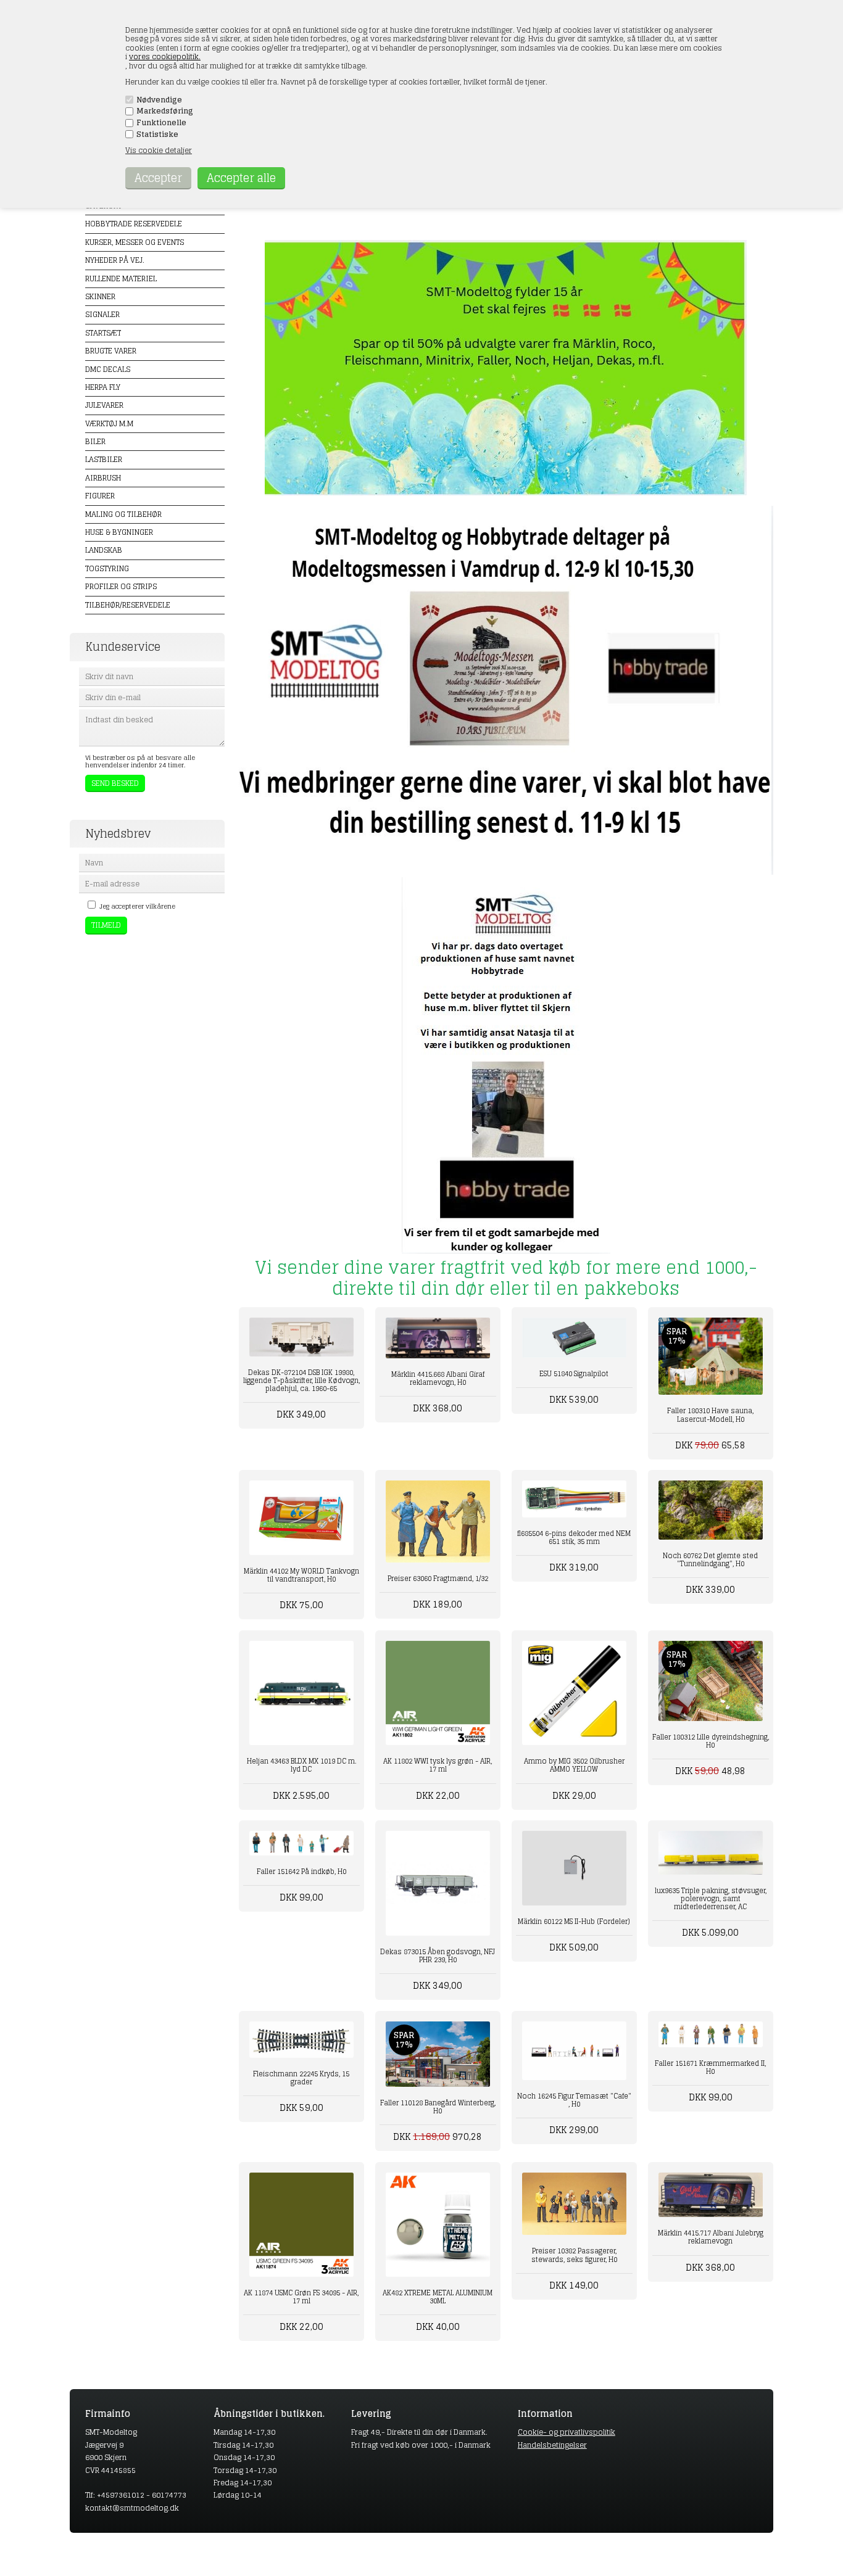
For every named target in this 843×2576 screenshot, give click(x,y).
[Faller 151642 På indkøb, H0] (301, 1843)
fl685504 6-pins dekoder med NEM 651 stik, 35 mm (574, 1538)
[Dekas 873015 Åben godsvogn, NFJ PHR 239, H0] (438, 1883)
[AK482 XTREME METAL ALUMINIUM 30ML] (438, 2225)
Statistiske (157, 134)
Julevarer (104, 405)
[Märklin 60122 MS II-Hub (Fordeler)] (574, 1868)
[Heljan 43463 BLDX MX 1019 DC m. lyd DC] (301, 1693)
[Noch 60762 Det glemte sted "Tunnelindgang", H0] (711, 1510)
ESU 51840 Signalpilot (574, 1374)
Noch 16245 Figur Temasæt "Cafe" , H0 (574, 2100)
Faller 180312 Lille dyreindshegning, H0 (711, 1741)
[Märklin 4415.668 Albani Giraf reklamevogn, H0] (438, 1338)
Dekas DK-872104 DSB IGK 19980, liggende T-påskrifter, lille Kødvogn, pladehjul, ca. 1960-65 (301, 1381)
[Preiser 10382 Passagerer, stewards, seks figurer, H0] (574, 2204)
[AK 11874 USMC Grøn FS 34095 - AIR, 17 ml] (301, 2225)
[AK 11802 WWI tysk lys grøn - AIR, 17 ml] (438, 1693)
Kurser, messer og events (135, 242)
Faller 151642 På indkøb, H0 (301, 1872)
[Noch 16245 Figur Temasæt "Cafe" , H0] (574, 2051)
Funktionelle (161, 123)
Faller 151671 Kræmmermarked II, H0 (710, 2067)
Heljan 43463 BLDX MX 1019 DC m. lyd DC (301, 1765)
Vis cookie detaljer (159, 150)
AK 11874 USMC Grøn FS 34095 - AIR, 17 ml (301, 2297)
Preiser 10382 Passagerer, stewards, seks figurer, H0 (574, 2255)
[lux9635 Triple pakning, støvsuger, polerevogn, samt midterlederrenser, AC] (711, 1852)
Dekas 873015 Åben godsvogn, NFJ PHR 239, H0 (438, 1956)
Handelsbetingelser (552, 2445)
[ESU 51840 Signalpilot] (574, 1338)
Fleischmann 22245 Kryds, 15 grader (301, 2078)
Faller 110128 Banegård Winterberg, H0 (438, 2107)
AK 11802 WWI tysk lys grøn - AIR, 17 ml (438, 1765)
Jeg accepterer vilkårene (137, 906)
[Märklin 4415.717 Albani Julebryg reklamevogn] (711, 2195)
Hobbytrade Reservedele (134, 224)
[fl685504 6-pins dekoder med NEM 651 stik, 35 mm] (574, 1499)
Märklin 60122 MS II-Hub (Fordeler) (574, 1922)
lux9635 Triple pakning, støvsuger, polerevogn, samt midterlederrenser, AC (711, 1899)
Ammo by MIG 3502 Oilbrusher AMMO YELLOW (574, 1765)
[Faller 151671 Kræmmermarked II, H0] (711, 2034)
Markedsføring (165, 111)
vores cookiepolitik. (165, 56)
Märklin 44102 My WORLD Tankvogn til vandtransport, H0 (301, 1575)
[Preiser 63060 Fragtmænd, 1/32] (438, 1521)
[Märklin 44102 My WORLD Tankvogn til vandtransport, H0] (301, 1518)
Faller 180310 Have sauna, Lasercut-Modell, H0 (710, 1415)
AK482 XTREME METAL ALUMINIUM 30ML (438, 2297)
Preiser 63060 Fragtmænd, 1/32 (438, 1579)
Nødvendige (159, 100)
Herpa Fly (103, 387)
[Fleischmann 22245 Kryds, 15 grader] (301, 2040)
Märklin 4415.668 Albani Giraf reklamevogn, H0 (438, 1378)
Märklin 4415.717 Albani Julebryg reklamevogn (711, 2237)
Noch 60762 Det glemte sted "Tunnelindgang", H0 (710, 1560)
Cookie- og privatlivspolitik (567, 2432)
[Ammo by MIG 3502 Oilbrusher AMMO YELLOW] (574, 1693)
